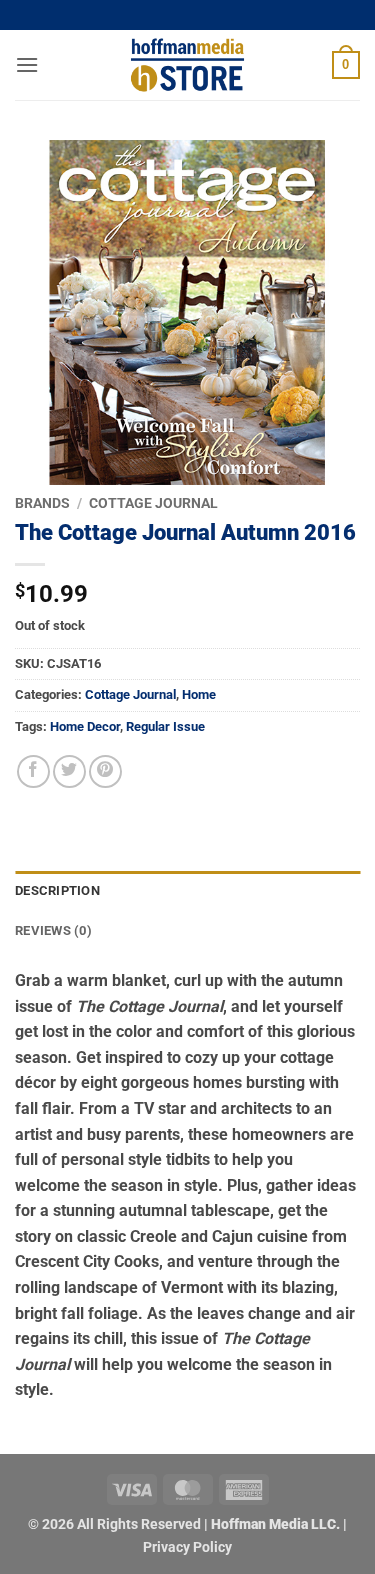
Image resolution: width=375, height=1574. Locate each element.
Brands (42, 503)
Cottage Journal (153, 503)
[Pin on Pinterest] (105, 771)
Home (199, 694)
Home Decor (85, 726)
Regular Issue (165, 726)
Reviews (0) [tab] (53, 930)
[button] (27, 64)
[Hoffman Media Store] (188, 65)
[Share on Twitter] (69, 771)
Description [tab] (57, 890)
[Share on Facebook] (33, 771)
